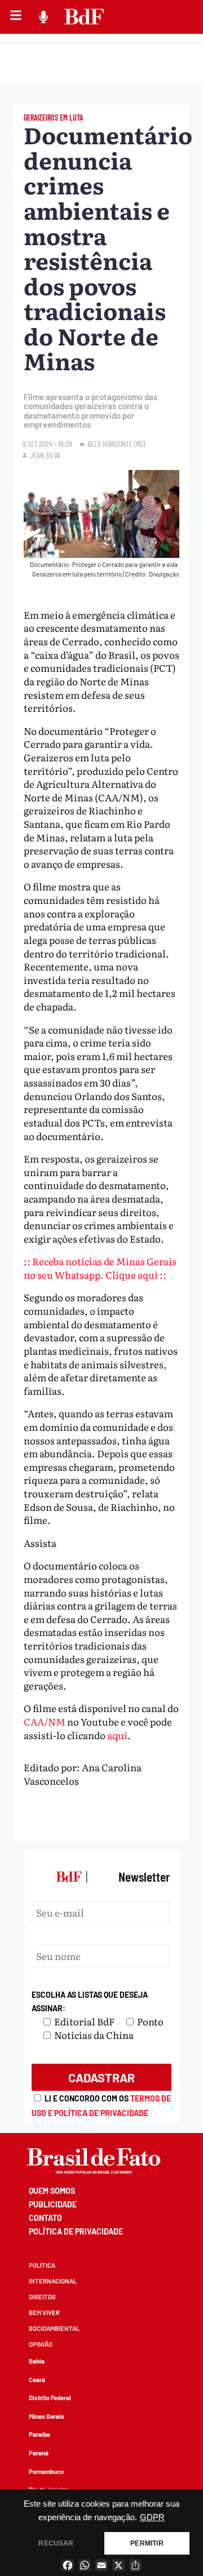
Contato (45, 2218)
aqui (117, 1735)
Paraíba (39, 2434)
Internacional (53, 2281)
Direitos (42, 2297)
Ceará (37, 2380)
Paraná (39, 2453)
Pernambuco (46, 2471)
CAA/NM (45, 1721)
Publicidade (53, 2204)
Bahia (37, 2361)
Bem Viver (44, 2313)
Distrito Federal (50, 2398)
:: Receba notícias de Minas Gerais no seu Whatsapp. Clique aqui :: (100, 1268)
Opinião (41, 2344)
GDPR (152, 2517)
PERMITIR (147, 2543)
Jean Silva (45, 455)
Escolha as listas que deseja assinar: (90, 2001)
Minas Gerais (47, 2416)
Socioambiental (54, 2328)
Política (42, 2265)
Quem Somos (52, 2191)
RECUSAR (56, 2543)
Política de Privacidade (76, 2231)
